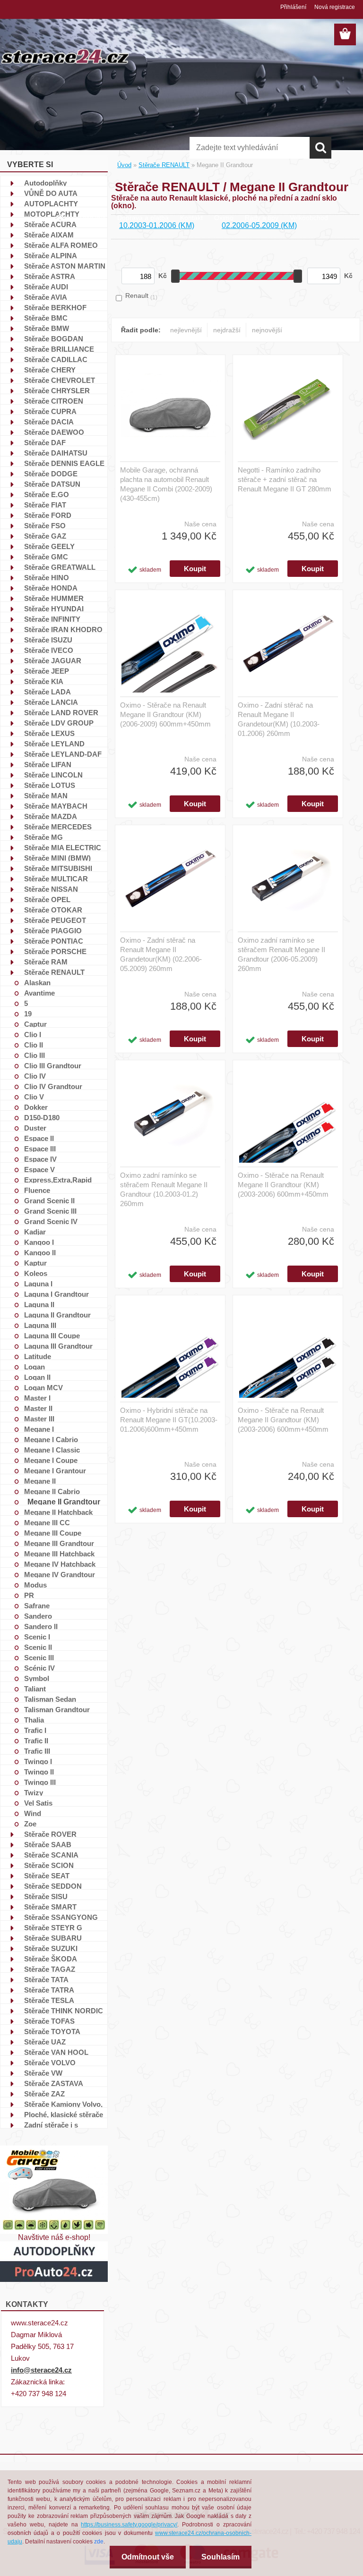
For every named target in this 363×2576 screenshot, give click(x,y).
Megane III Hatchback (59, 1554)
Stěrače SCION (49, 1865)
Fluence (37, 1190)
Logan (35, 1367)
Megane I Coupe (51, 1460)
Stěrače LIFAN (48, 764)
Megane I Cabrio (51, 1439)
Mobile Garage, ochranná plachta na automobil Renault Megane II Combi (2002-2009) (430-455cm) (166, 484)
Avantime (39, 993)
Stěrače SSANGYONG (61, 1917)
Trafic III (37, 1751)
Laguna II (39, 1304)
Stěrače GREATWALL (60, 567)
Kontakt (191, 218)
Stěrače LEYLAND (54, 743)
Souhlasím (220, 2557)
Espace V (39, 1169)
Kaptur (35, 1263)
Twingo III (40, 1782)
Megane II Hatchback (58, 1512)
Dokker (36, 1107)
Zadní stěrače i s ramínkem (51, 2125)
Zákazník (92, 218)
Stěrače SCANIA (51, 1855)
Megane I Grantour (55, 1470)
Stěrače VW (43, 2073)
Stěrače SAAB (48, 1844)
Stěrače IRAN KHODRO (63, 629)
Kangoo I (39, 1242)
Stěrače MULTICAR (56, 878)
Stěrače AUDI (46, 287)
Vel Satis (38, 1803)
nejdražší (227, 330)
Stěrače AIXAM (49, 235)
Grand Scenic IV (51, 1221)
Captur (35, 1024)
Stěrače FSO (45, 525)
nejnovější (267, 330)
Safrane (37, 1605)
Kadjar (35, 1232)
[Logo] (65, 56)
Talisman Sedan (50, 1699)
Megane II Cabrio (52, 1491)
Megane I (39, 1429)
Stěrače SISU (46, 1896)
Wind (33, 1813)
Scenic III (39, 1657)
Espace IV (40, 1159)
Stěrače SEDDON (53, 1886)
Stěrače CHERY (50, 370)
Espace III (40, 1149)
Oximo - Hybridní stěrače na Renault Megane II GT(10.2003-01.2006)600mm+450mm (169, 1420)
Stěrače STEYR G (53, 1927)
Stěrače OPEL (47, 899)
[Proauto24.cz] (54, 2245)
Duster (35, 1128)
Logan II (37, 1377)
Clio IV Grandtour (53, 1086)
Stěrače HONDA (51, 588)
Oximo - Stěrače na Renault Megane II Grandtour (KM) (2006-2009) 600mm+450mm (165, 714)
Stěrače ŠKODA (51, 1959)
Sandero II (41, 1626)
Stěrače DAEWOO (54, 432)
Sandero (38, 1616)
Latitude (38, 1356)
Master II (38, 1408)
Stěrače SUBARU (53, 1938)
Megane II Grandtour (64, 1502)
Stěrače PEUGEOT (55, 920)
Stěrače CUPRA (50, 411)
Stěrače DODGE (51, 473)
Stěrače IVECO (49, 650)
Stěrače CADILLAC (56, 359)
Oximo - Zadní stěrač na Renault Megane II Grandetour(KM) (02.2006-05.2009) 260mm (161, 954)
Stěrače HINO (47, 577)
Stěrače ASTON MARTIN (65, 266)
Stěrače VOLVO (50, 2062)
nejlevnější (186, 330)
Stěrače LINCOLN (53, 775)
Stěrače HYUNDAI (54, 608)
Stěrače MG (43, 837)
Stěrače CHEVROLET (60, 380)
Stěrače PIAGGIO (53, 930)
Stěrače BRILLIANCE (59, 349)
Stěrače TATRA (49, 1990)
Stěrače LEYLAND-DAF (63, 754)
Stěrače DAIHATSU (56, 453)
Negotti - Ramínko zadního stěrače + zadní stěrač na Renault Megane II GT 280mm (285, 479)
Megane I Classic (52, 1450)
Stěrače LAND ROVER (61, 712)
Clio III (35, 1055)
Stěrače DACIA (49, 422)
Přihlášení (293, 7)
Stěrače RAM (46, 962)
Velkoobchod (309, 218)
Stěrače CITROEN (54, 401)
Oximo (224, 218)
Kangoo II (40, 1252)
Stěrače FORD (48, 515)
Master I (37, 1398)
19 (28, 1014)
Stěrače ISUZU (48, 640)
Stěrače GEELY (49, 546)
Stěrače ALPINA (51, 255)
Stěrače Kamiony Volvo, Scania (63, 2104)
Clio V (34, 1097)
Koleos (36, 1273)
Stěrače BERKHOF (55, 307)
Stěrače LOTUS (50, 785)
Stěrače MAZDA (51, 816)
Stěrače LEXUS (49, 733)
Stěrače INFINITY (52, 619)
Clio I (33, 1034)
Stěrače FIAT (45, 505)
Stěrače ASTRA (50, 276)
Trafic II (36, 1740)
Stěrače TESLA (49, 2000)
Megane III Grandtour (59, 1543)
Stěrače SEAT (47, 1875)
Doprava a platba (143, 218)
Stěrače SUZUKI (51, 1948)
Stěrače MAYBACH (56, 806)
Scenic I (37, 1637)
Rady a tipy (262, 218)
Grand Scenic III (50, 1211)
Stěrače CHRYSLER (57, 390)
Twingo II (39, 1772)
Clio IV (35, 1076)
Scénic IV (39, 1668)
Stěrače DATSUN (52, 484)
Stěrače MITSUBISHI (58, 868)
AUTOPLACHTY (51, 203)
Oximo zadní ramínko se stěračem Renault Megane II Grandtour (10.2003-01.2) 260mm (164, 1189)
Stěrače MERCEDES (58, 827)
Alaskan (37, 982)
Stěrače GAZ (45, 536)
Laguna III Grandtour (58, 1346)
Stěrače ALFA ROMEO (61, 245)
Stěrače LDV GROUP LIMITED (59, 723)
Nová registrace (335, 7)
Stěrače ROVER (50, 1834)
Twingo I (38, 1761)
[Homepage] (60, 214)
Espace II (39, 1138)
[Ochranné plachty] (54, 2149)
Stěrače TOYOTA (52, 2031)
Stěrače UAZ (45, 2042)
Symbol (37, 1678)
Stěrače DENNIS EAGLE (64, 463)
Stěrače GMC (46, 557)
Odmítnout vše (148, 2557)
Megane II (40, 1481)
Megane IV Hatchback (60, 1564)
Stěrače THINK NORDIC (64, 2010)
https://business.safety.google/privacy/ (129, 2525)
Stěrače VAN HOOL (56, 2052)
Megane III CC (47, 1522)
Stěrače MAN (46, 795)
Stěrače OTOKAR (53, 910)
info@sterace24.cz (41, 2370)
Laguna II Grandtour (57, 1315)
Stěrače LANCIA (51, 702)
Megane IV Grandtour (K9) (60, 1574)
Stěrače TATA (46, 1979)
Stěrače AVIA (46, 297)
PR (29, 1595)
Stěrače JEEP (47, 671)
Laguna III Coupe (52, 1335)
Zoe (30, 1824)
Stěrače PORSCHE (55, 951)
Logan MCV (43, 1387)
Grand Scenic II (49, 1200)
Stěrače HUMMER (54, 598)
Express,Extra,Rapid (58, 1180)
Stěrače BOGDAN (54, 338)
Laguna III (40, 1325)
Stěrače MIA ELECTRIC (63, 847)
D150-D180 (42, 1117)
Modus (35, 1585)
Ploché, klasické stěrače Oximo (64, 2114)
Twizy (34, 1792)
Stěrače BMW (47, 328)
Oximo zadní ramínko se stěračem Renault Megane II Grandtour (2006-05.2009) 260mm (281, 954)
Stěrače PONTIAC (54, 941)
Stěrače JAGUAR (53, 660)
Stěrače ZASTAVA (54, 2083)
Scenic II (38, 1647)
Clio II (34, 1045)
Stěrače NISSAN (51, 889)
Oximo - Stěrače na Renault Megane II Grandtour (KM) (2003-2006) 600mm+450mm (283, 1185)
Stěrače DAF (45, 442)
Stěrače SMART (50, 1907)
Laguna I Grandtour (56, 1294)
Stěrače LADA (48, 692)
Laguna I (38, 1284)
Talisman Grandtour (57, 1709)
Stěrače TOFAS (49, 2021)
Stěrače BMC (46, 318)
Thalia (34, 1720)
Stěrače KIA (44, 681)
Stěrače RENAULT (54, 972)
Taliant (35, 1689)
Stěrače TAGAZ (50, 1969)
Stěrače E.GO (47, 494)
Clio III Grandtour (53, 1065)
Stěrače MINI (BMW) (57, 858)
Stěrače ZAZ (44, 2094)
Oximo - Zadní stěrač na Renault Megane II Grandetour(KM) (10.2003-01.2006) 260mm (279, 719)
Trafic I (35, 1730)
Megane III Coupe (53, 1533)
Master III (39, 1419)
